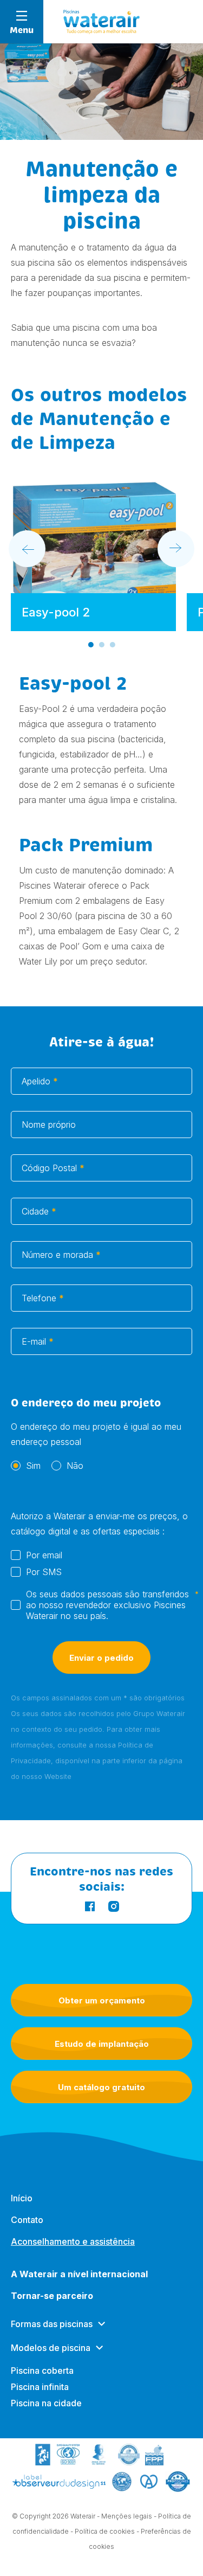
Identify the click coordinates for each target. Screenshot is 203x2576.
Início (22, 2198)
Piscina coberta (42, 2371)
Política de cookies (105, 2531)
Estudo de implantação (102, 2044)
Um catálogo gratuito (101, 2087)
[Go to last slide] (27, 549)
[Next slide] (176, 549)
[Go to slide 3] (113, 645)
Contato (27, 2220)
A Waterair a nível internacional (79, 2274)
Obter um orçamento (102, 2000)
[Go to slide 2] (102, 645)
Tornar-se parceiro (52, 2296)
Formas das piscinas (52, 2324)
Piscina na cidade (46, 2403)
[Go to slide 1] (91, 645)
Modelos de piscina (51, 2348)
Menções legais (127, 2516)
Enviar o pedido (101, 1658)
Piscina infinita (40, 2387)
